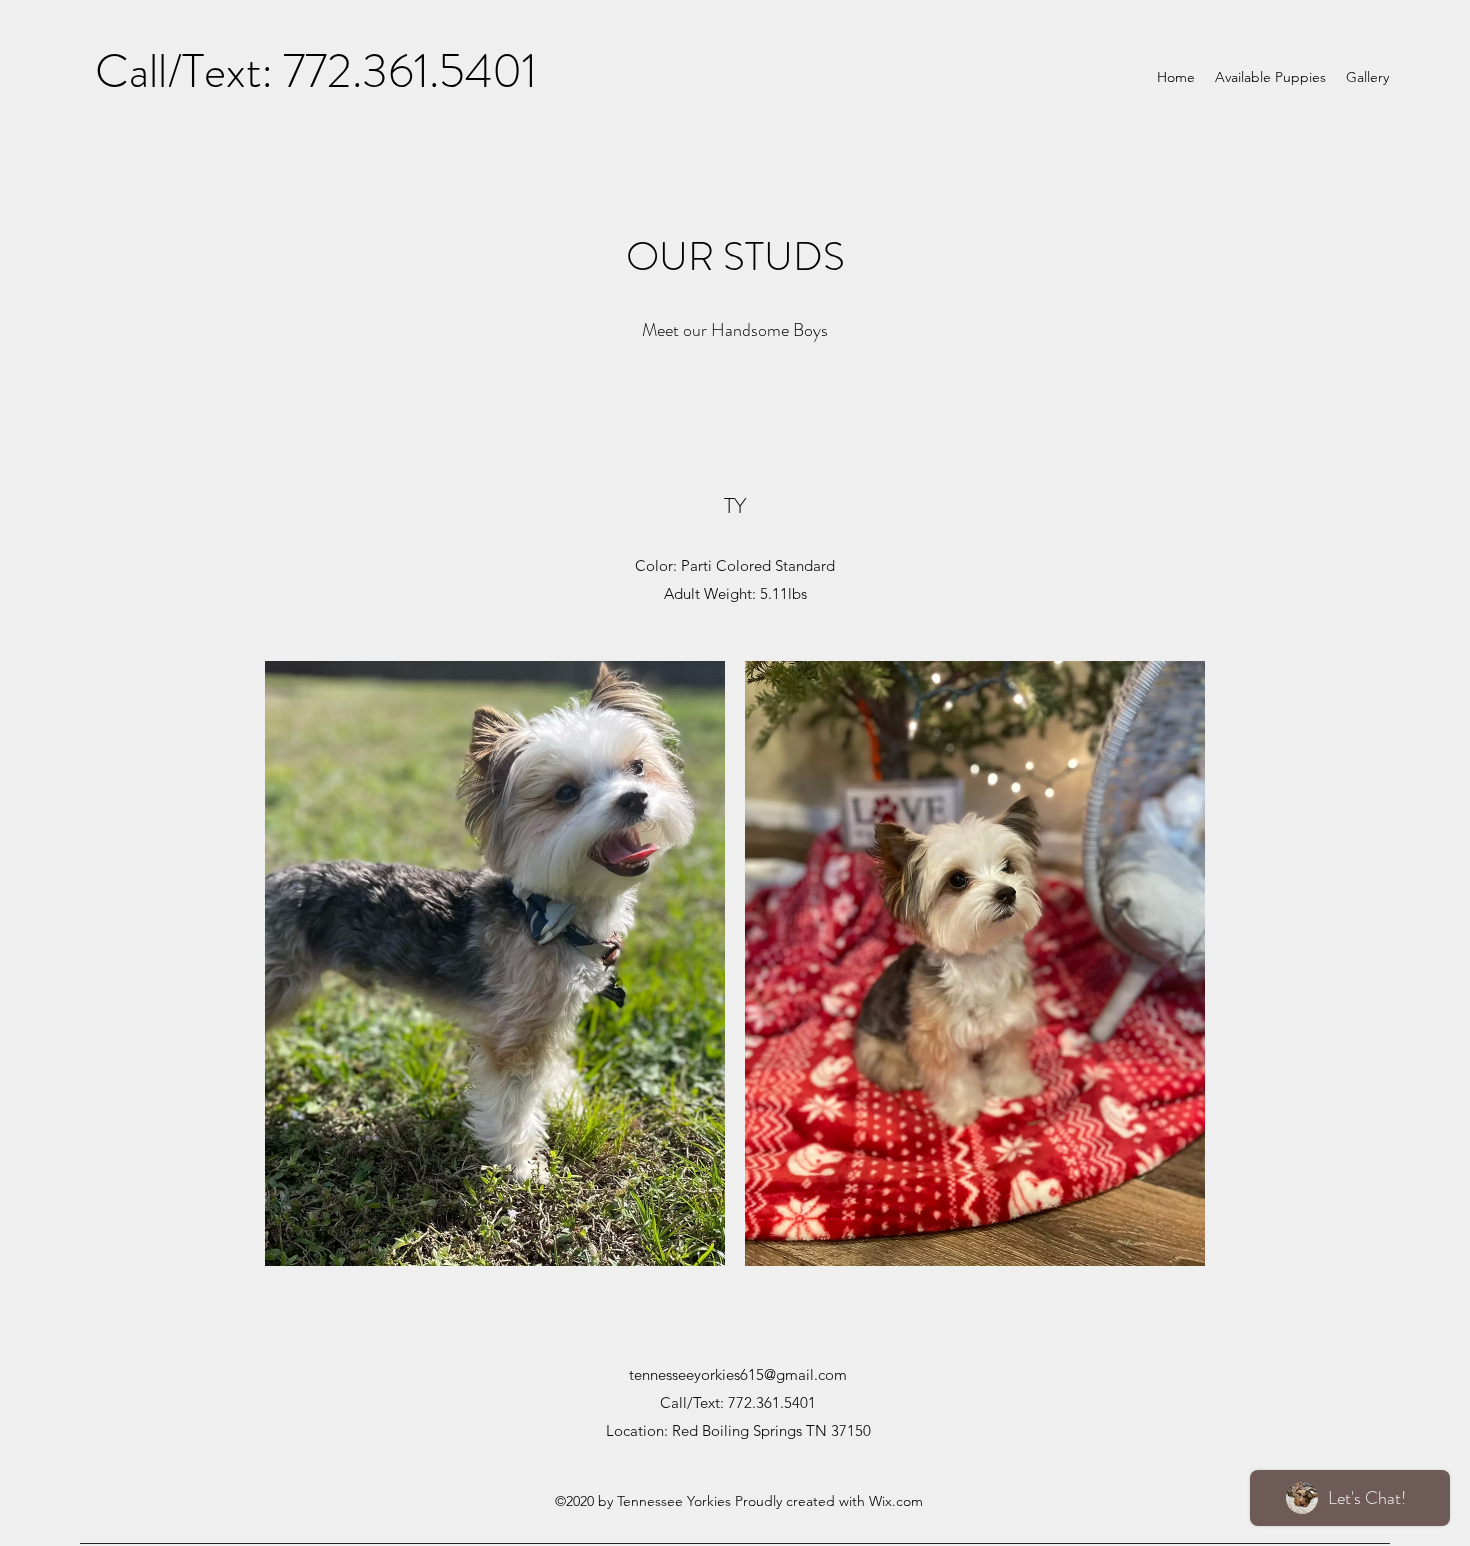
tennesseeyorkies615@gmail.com (738, 1374)
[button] (495, 963)
